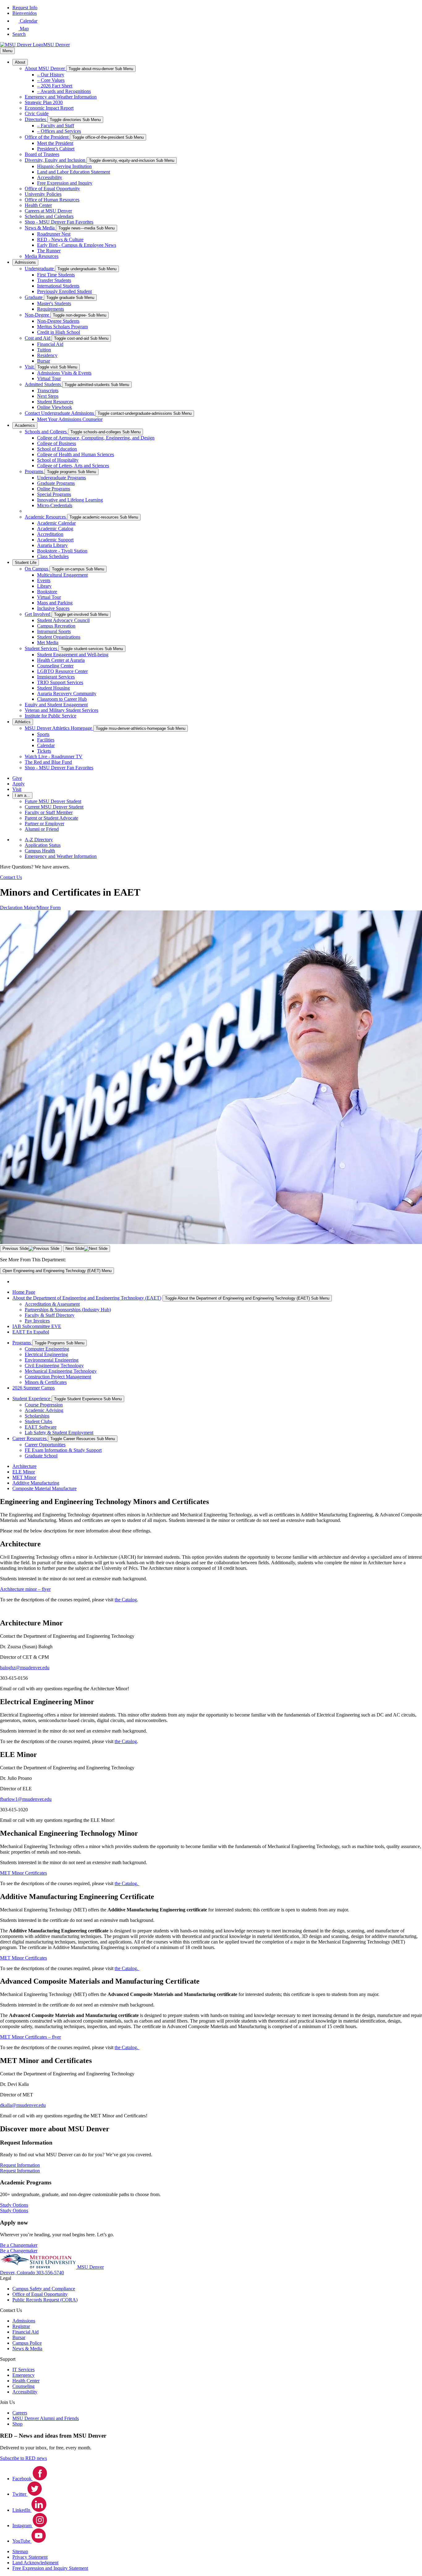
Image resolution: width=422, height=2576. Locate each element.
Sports (43, 734)
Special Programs (54, 494)
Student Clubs (38, 1421)
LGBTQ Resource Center (62, 671)
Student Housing (53, 688)
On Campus (37, 569)
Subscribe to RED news (23, 2458)
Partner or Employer (44, 824)
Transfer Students (54, 280)
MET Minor (24, 1477)
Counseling (23, 2386)
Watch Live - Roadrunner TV (54, 756)
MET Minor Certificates (23, 1873)
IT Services (23, 2370)
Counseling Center (55, 666)
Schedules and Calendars (49, 216)
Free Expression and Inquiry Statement (50, 2568)
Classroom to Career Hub (62, 699)
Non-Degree (38, 315)
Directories (36, 119)
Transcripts (48, 391)
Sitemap (20, 2551)
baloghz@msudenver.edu (25, 1668)
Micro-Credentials (55, 505)
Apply (19, 784)
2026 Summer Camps (34, 1388)
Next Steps (48, 396)
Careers (20, 2413)
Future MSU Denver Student (53, 801)
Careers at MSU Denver (48, 211)
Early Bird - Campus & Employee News (77, 245)
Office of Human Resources (52, 200)
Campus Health (40, 851)
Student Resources (55, 402)
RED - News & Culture (60, 240)
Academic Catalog (55, 529)
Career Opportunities (45, 1445)
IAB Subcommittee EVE (37, 1326)
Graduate (34, 297)
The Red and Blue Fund (48, 762)
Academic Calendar (56, 523)
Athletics (23, 722)
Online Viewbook (55, 407)
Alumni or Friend (42, 829)
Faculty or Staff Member (49, 812)
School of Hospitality (58, 460)
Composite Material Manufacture (44, 1488)
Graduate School (41, 1456)
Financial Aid (50, 344)
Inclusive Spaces (53, 608)
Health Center (38, 205)
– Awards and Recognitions (64, 91)
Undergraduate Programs (61, 478)
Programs (35, 471)
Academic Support (55, 540)
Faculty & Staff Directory (50, 1315)
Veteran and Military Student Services (61, 710)
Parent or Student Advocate (51, 818)
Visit (30, 367)
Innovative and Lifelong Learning (70, 500)
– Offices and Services (59, 131)
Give (17, 778)
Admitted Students (43, 384)
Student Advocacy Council (63, 620)
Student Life (26, 563)
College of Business (57, 443)
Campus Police (27, 2343)
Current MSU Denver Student (54, 807)
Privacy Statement (30, 2557)
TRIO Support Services (60, 682)
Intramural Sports (54, 631)
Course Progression (44, 1405)
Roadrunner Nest (54, 234)
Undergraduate (40, 269)
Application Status (43, 845)
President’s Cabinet (56, 149)
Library (44, 586)
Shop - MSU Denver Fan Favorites (59, 222)
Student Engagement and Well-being (73, 655)
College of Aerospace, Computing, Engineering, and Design (96, 438)
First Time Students (56, 275)
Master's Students (54, 303)
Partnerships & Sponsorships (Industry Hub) (68, 1310)
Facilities (46, 740)
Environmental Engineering (52, 1360)
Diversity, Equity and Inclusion (56, 160)
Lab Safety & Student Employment (59, 1433)
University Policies (43, 194)
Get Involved (38, 614)
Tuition (44, 350)
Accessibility (50, 177)
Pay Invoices (37, 1321)
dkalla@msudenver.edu (23, 2105)
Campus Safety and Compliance (44, 2289)
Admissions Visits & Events (64, 373)
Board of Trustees (42, 154)
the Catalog (126, 1600)
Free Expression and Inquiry (65, 183)
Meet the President (55, 143)
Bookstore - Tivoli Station (62, 551)
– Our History (51, 75)
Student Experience (32, 1399)
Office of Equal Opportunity (52, 189)
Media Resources (42, 256)
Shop (17, 2424)
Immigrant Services (56, 677)
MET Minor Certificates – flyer (30, 2037)
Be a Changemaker (19, 2251)
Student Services (42, 648)
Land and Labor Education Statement (74, 172)
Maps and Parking (55, 603)
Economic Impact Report (49, 108)
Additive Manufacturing (36, 1483)
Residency (47, 355)
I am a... (22, 795)
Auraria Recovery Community (67, 693)
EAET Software (41, 1427)
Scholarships (37, 1416)
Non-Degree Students (58, 321)
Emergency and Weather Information (61, 97)
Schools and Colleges (46, 432)
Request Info (25, 8)
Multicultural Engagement (62, 575)
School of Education (57, 449)
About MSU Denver (45, 68)
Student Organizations (59, 637)
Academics (25, 425)
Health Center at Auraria (61, 660)
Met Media (48, 643)
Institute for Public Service (51, 716)
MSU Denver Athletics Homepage (59, 728)
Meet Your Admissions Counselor (70, 419)
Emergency (23, 2375)
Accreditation (50, 534)
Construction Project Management (58, 1377)
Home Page (24, 1292)
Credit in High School (59, 332)
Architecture (24, 1466)
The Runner (49, 251)
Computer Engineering (47, 1349)
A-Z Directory (39, 840)
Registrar (21, 2326)
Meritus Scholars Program (62, 327)
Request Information (20, 2171)
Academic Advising (44, 1410)
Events (44, 580)
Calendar (46, 745)
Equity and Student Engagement (56, 705)
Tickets (44, 751)
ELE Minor (24, 1472)
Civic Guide (37, 113)
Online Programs (54, 489)
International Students (58, 286)
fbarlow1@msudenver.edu (26, 1799)
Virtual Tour (49, 378)
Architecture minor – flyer (25, 1589)
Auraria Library (52, 545)
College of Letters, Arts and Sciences (73, 466)
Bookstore (47, 592)
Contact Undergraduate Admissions (60, 413)
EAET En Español (31, 1332)
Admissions (25, 262)
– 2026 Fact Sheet (55, 86)
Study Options (14, 2210)
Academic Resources (46, 517)
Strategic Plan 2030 (44, 102)
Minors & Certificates (46, 1382)
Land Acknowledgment (35, 2563)
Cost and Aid (38, 338)
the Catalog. (127, 1883)
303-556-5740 (50, 2273)
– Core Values (51, 80)
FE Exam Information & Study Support (63, 1450)
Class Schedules (53, 556)
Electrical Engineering (46, 1354)
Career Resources (30, 1438)
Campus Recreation (56, 626)
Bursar (44, 361)
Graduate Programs (56, 483)
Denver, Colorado (18, 2273)
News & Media (40, 228)
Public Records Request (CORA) (45, 2300)
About (20, 62)
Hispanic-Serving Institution (64, 166)
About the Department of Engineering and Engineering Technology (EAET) (87, 1298)
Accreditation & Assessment (52, 1304)
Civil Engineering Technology (54, 1366)
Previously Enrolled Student (64, 291)
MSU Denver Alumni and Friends (46, 2418)
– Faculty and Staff (56, 126)
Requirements (51, 309)
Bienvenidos (25, 13)
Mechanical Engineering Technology (61, 1371)
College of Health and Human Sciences (76, 454)
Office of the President (47, 137)
